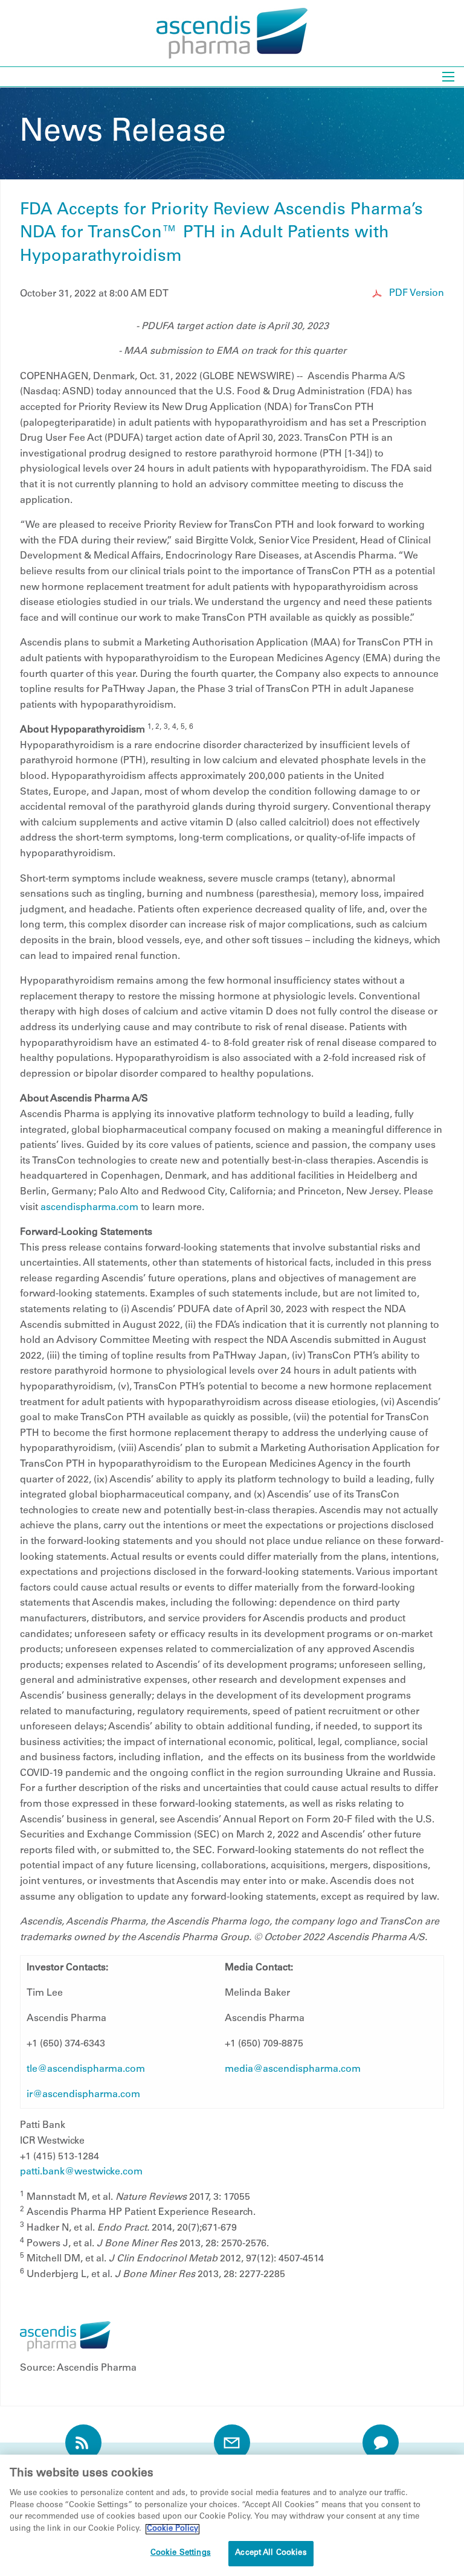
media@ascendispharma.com (293, 2069)
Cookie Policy (172, 2529)
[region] (232, 2515)
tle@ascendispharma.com (86, 2069)
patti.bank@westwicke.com (81, 2172)
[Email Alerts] (232, 2443)
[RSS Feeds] (83, 2443)
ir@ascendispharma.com (83, 2095)
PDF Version (415, 293)
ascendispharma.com (89, 1208)
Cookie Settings (181, 2553)
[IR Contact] (381, 2443)
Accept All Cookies (271, 2553)
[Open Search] (448, 77)
